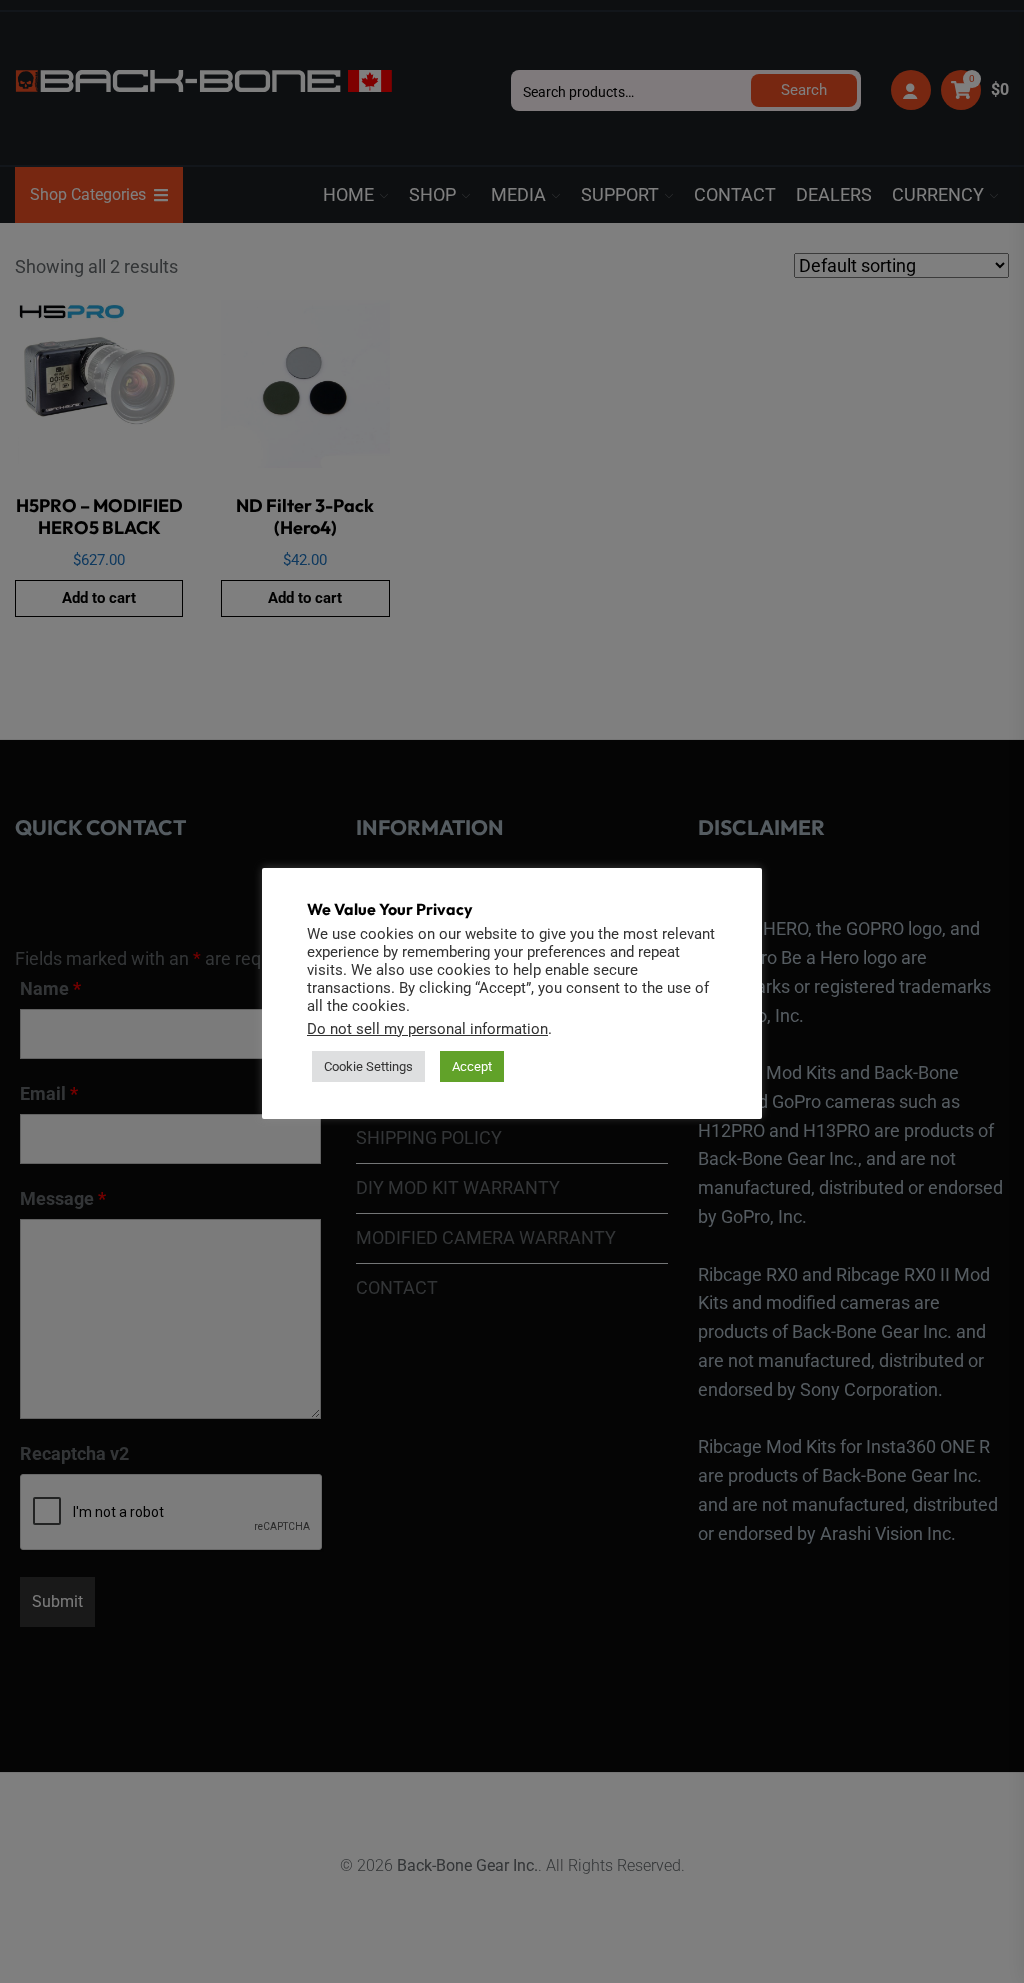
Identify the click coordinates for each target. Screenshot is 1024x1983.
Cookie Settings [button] (368, 1066)
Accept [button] (472, 1066)
